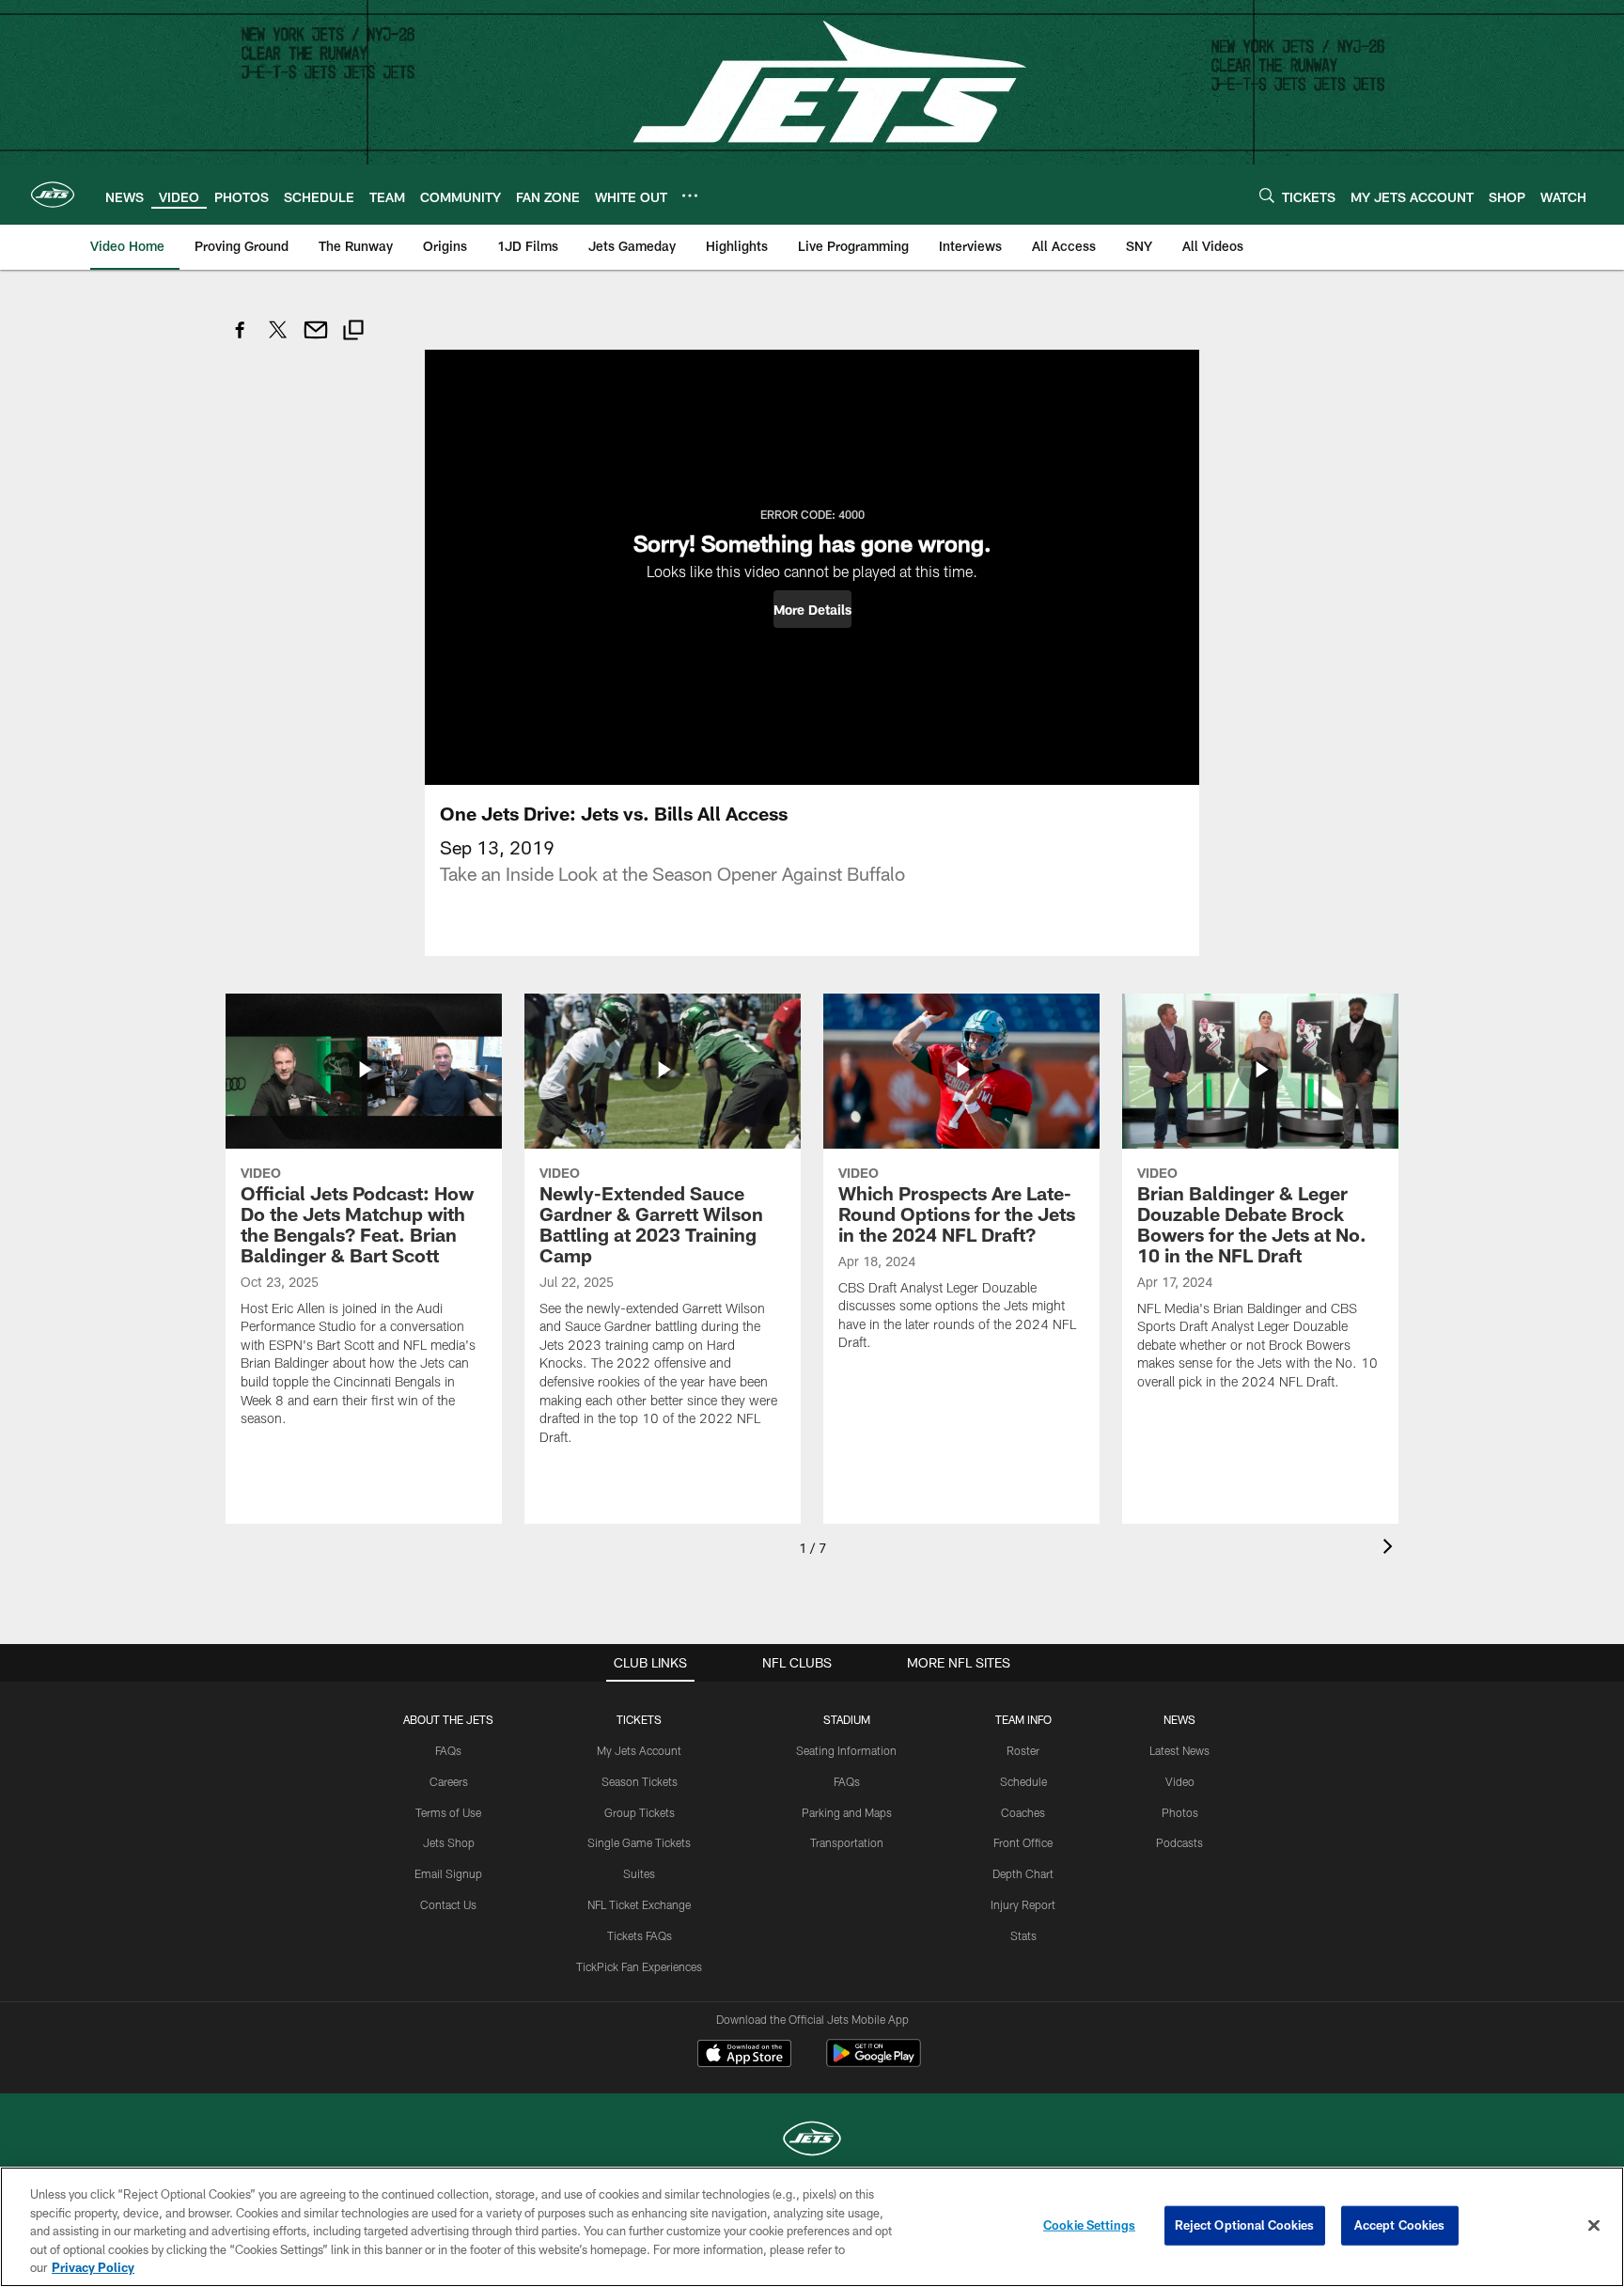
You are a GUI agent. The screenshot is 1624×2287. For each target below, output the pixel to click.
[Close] (1594, 2226)
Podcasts (1179, 1842)
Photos (1180, 1812)
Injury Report (1023, 1904)
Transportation (847, 1842)
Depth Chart (1023, 1873)
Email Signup (448, 1873)
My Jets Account (639, 1750)
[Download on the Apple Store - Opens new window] (744, 2056)
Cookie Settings (1089, 2225)
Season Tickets (640, 1781)
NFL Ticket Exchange (639, 1904)
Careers (449, 1781)
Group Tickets (640, 1812)
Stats (1023, 1935)
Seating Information (846, 1750)
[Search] (1267, 195)
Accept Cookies (1400, 2225)
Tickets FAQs (640, 1935)
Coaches (1023, 1812)
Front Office (1023, 1842)
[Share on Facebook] (241, 340)
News (1179, 1719)
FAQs (448, 1750)
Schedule (1023, 1781)
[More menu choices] (690, 196)
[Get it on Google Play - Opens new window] (874, 2063)
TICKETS (639, 1719)
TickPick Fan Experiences (639, 1966)
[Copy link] (353, 332)
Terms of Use (448, 1812)
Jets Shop (449, 1842)
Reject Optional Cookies (1245, 2225)
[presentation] (1391, 1549)
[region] (812, 2227)
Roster (1023, 1750)
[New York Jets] (812, 2141)
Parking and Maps (847, 1812)
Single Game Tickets (639, 1842)
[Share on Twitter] (278, 340)
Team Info (1023, 1719)
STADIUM (847, 1719)
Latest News (1179, 1750)
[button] (812, 609)
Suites (639, 1873)
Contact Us (448, 1904)
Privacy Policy (93, 2267)
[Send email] (316, 340)
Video (1180, 1781)
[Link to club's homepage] (53, 195)
